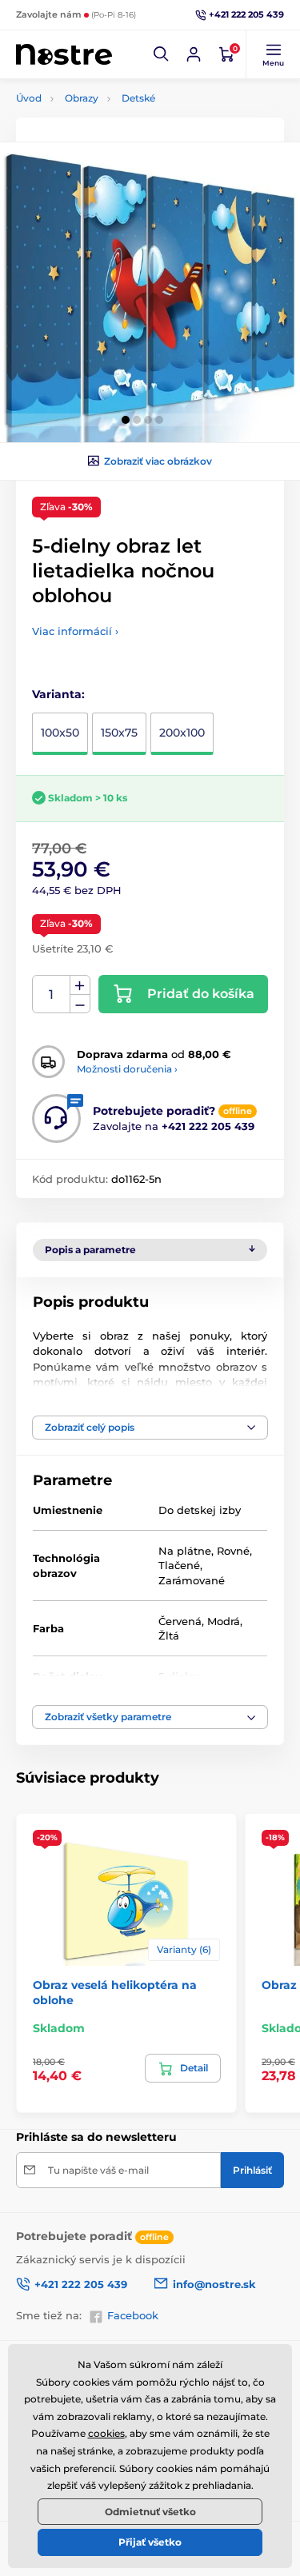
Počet (52, 994)
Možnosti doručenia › (127, 1069)
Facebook (133, 2315)
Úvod (29, 98)
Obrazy (82, 98)
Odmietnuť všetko (150, 2512)
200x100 (182, 733)
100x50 (60, 733)
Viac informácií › (75, 631)
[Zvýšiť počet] (80, 985)
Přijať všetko (150, 2542)
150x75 (119, 733)
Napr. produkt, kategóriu (118, 123)
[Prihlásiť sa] (194, 54)
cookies (106, 2433)
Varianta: (58, 694)
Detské (138, 98)
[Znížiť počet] (80, 1004)
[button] (162, 54)
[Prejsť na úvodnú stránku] (64, 55)
